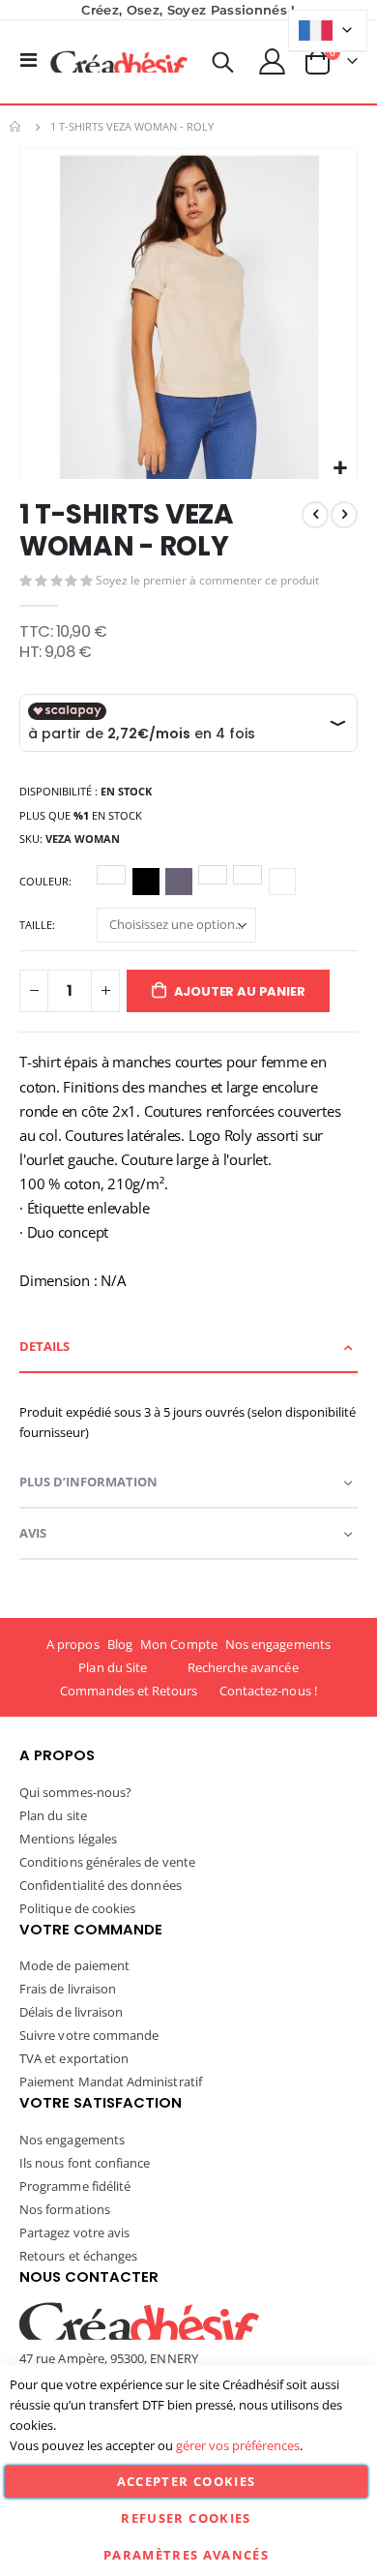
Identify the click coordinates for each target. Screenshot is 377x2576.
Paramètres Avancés (186, 2555)
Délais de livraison (71, 2012)
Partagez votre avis (74, 2232)
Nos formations (65, 2209)
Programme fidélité (75, 2186)
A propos (73, 1644)
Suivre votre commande (89, 2035)
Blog (120, 1644)
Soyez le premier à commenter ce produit (207, 580)
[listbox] (199, 884)
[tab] (188, 1348)
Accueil (16, 127)
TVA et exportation (74, 2058)
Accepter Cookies (187, 2481)
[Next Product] (344, 515)
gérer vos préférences (238, 2445)
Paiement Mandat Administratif (111, 2082)
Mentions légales (68, 1839)
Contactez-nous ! (268, 1691)
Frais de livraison (68, 1989)
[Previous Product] (315, 515)
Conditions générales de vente (107, 1862)
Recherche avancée (243, 1667)
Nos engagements (278, 1644)
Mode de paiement (74, 1965)
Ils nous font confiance (85, 2163)
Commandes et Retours (129, 1691)
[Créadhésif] (119, 61)
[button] (340, 469)
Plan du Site (113, 1667)
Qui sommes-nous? (75, 1792)
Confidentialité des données (101, 1885)
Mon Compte (179, 1644)
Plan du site (53, 1815)
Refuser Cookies (186, 2518)
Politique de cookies (77, 1908)
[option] (111, 875)
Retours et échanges (78, 2256)
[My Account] (273, 61)
